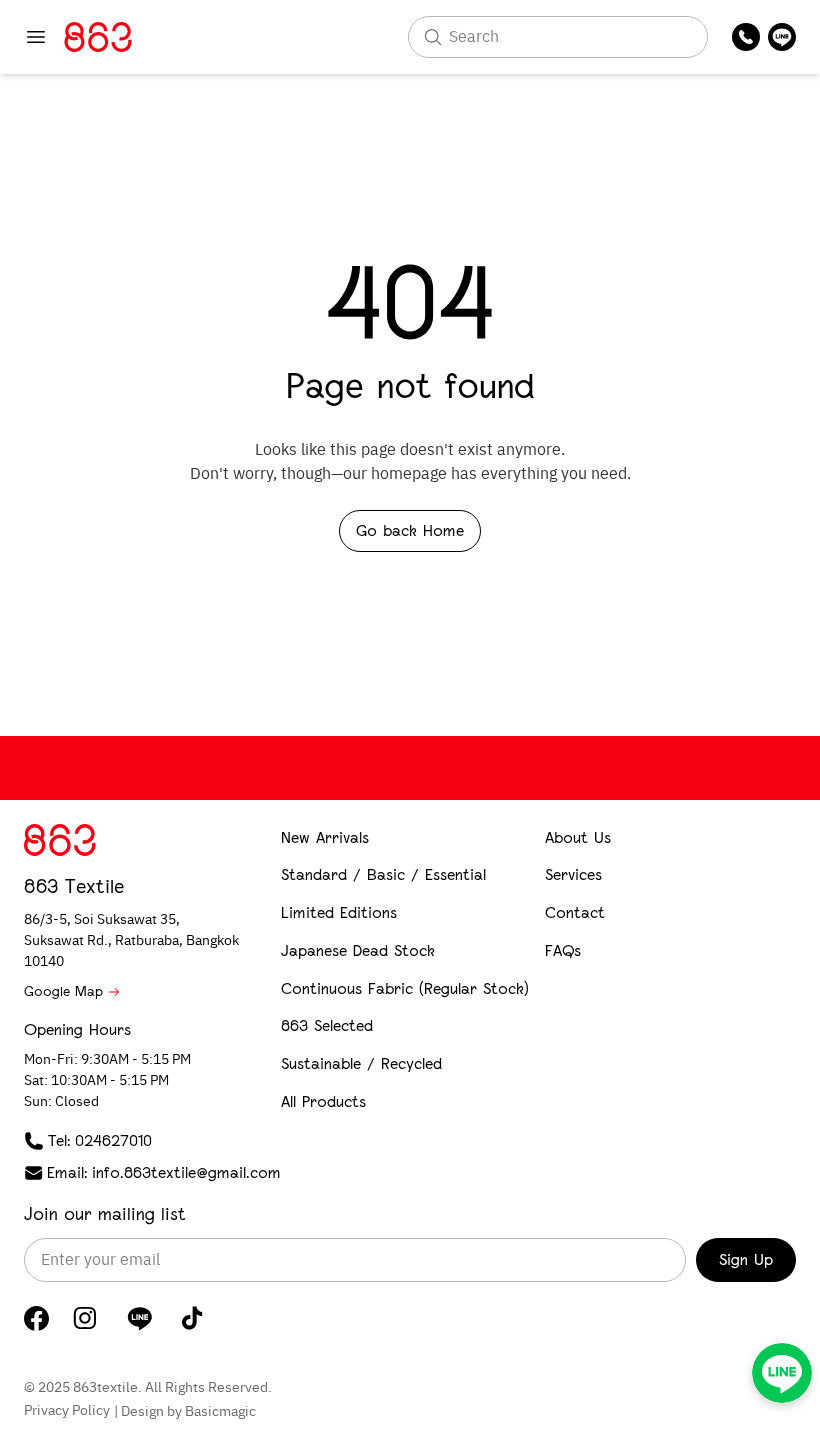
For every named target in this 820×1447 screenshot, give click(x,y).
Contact (575, 912)
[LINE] (139, 1318)
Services (573, 874)
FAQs (563, 950)
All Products (323, 1101)
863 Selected (327, 1025)
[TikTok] (192, 1318)
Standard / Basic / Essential (383, 874)
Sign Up (746, 1259)
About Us (578, 837)
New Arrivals (325, 837)
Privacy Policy (67, 1411)
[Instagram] (85, 1318)
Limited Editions (339, 912)
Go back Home (410, 530)
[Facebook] (36, 1318)
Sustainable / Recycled (361, 1063)
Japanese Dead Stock (358, 950)
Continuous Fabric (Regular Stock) (405, 988)
